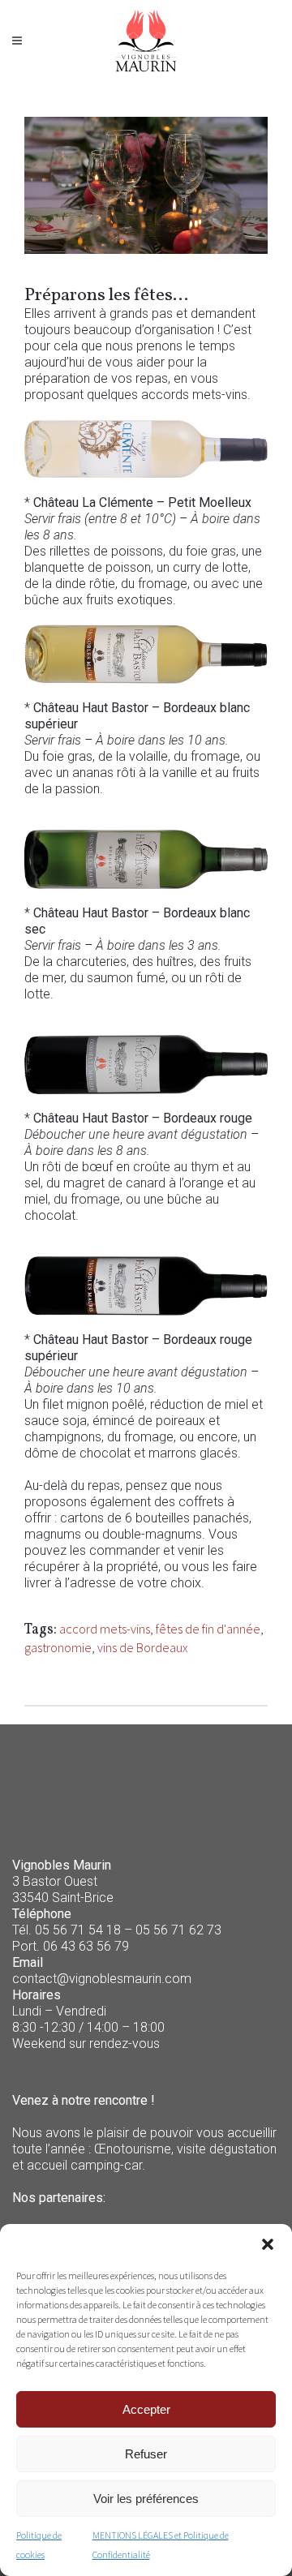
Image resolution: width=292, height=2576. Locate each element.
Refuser (146, 2454)
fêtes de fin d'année (208, 1629)
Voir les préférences (146, 2499)
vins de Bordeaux (143, 1647)
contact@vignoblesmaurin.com (102, 1979)
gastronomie (58, 1647)
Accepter (146, 2409)
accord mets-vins (105, 1629)
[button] (268, 2244)
